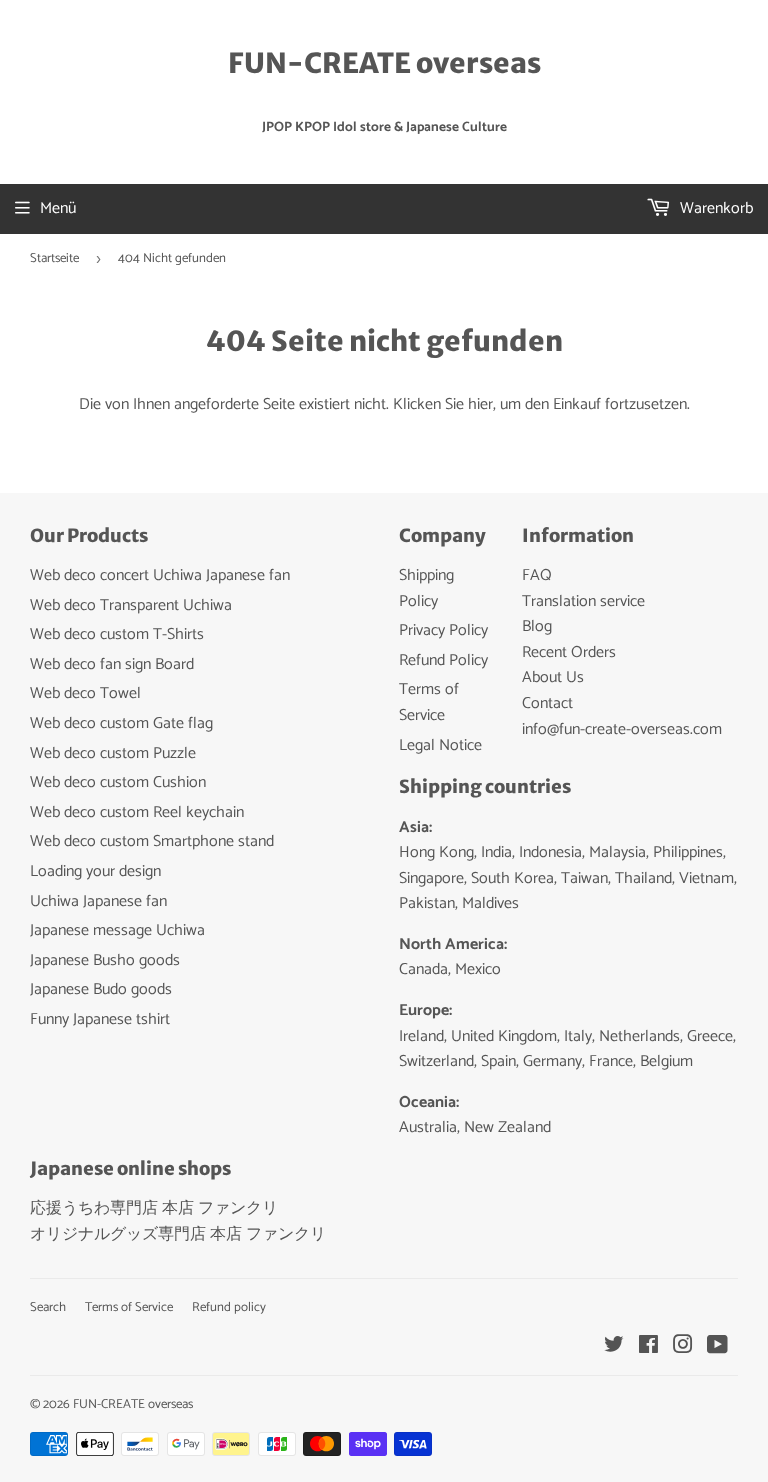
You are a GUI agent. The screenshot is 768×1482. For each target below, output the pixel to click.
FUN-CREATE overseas (384, 63)
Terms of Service (429, 702)
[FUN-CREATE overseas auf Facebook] (648, 1347)
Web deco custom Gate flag (121, 723)
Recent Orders (569, 652)
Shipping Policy (426, 588)
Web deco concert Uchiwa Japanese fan (160, 575)
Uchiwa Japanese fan (98, 901)
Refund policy (229, 1307)
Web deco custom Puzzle (113, 753)
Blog (537, 626)
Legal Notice (440, 745)
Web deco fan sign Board (112, 664)
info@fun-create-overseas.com (622, 729)
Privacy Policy (443, 630)
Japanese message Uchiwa (117, 930)
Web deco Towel (85, 693)
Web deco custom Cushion (118, 782)
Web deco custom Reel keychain (137, 812)
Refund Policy (443, 660)
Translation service (583, 601)
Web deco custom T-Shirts (117, 634)
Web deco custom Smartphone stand (152, 841)
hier (480, 404)
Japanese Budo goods (101, 989)
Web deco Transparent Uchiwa (131, 605)
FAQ (537, 575)
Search (48, 1307)
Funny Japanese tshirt (100, 1019)
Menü (58, 208)
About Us (553, 677)
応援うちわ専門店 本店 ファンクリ (154, 1208)
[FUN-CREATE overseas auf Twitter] (614, 1347)
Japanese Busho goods (105, 960)
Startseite (54, 258)
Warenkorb (714, 208)
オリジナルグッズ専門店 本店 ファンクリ (178, 1234)
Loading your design (95, 871)
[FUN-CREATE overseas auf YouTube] (717, 1347)
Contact (547, 703)
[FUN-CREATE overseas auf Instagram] (683, 1347)
